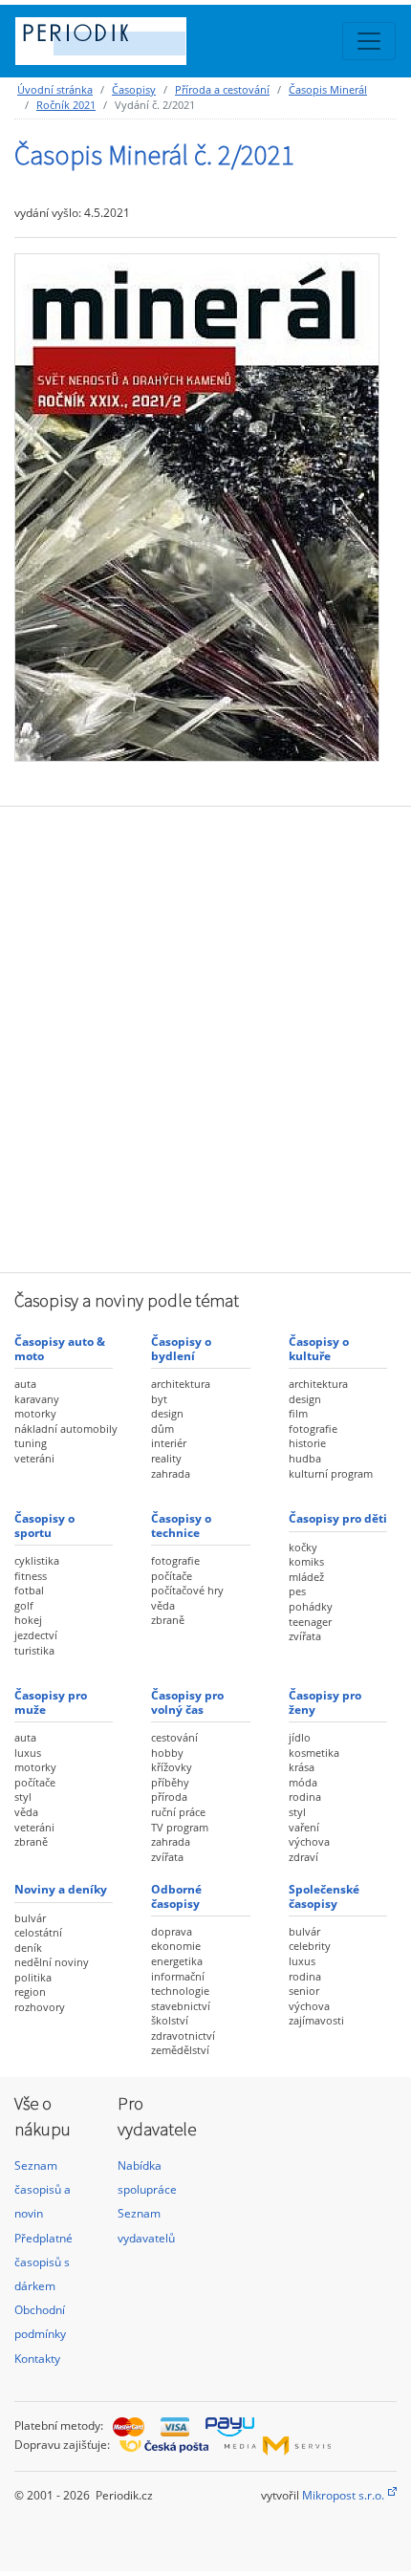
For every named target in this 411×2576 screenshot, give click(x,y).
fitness (31, 1576)
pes (297, 1591)
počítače (172, 1576)
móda (303, 1782)
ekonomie (176, 1946)
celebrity (310, 1946)
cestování (174, 1737)
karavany (37, 1399)
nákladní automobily (66, 1429)
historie (307, 1443)
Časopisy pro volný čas (187, 1702)
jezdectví (36, 1635)
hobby (167, 1753)
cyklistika (37, 1560)
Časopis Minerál (328, 89)
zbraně (168, 1620)
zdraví (303, 1857)
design (167, 1413)
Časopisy (134, 89)
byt (159, 1399)
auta (25, 1384)
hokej (28, 1620)
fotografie (313, 1429)
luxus (28, 1753)
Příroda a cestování (222, 89)
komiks (306, 1561)
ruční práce (178, 1812)
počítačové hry (187, 1590)
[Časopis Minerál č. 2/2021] (197, 507)
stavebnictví (181, 2006)
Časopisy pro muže (51, 1702)
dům (162, 1429)
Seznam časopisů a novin (43, 2189)
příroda (169, 1797)
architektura (181, 1384)
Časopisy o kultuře (319, 1348)
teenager (310, 1622)
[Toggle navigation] (369, 41)
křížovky (172, 1767)
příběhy (170, 1782)
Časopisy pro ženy (325, 1702)
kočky (303, 1547)
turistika (34, 1650)
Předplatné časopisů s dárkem (43, 2262)
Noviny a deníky (61, 1889)
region (30, 1992)
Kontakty (37, 2359)
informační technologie (180, 1984)
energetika (177, 1961)
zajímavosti (316, 2020)
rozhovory (40, 2007)
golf (24, 1605)
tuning (31, 1443)
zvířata (305, 1636)
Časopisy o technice (181, 1525)
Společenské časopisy (324, 1896)
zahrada (171, 1473)
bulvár (30, 1918)
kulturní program (331, 1473)
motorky (35, 1413)
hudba (305, 1458)
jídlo (300, 1737)
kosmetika (314, 1753)
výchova (309, 1841)
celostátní (38, 1932)
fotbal (29, 1590)
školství (170, 2020)
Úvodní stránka (55, 89)
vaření (304, 1827)
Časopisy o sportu (44, 1525)
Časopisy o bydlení (181, 1348)
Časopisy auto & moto (60, 1348)
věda (163, 1605)
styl (23, 1797)
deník (28, 1948)
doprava (172, 1931)
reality (166, 1458)
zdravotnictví (183, 2035)
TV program (180, 1827)
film (298, 1413)
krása (302, 1767)
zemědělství (180, 2050)
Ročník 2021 (66, 105)
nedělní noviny (52, 1962)
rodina (305, 1797)
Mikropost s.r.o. (343, 2495)
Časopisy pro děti (338, 1518)
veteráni (34, 1458)
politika (33, 1977)
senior (304, 1991)
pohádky (311, 1606)
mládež (306, 1577)
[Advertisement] (205, 1037)
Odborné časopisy (176, 1896)
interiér (169, 1443)
